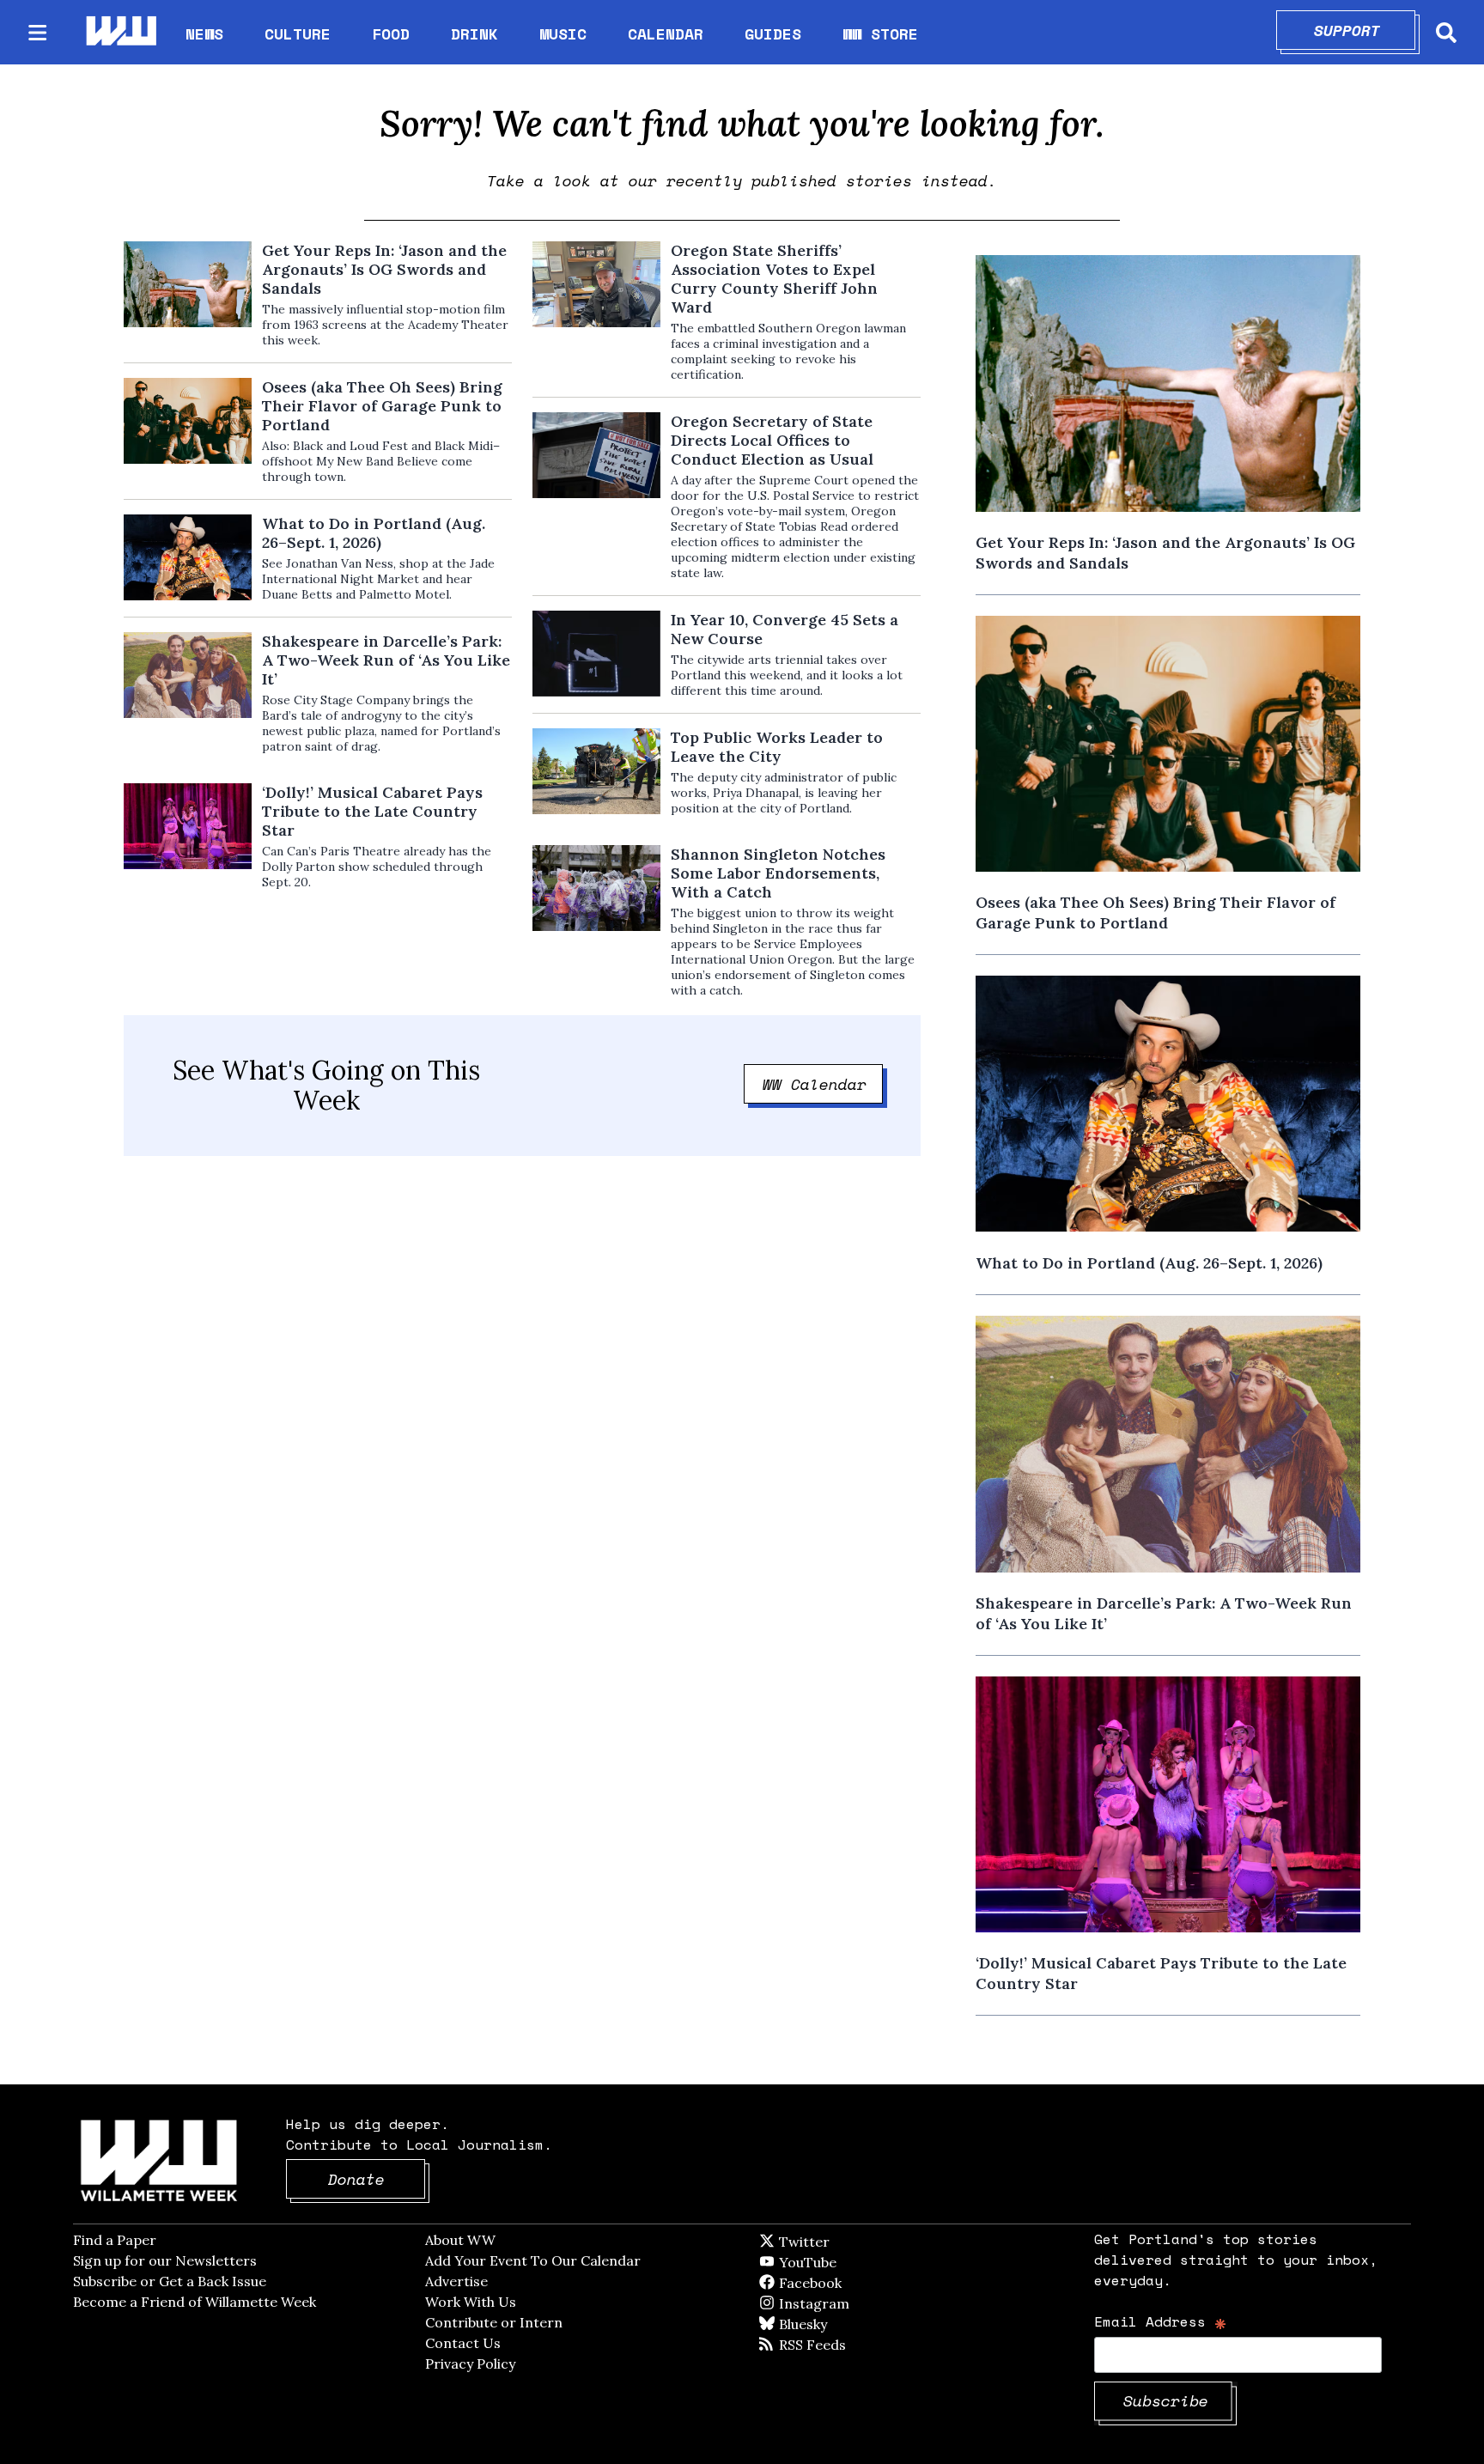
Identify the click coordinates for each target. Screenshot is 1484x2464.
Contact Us (463, 2343)
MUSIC (563, 33)
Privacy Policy (470, 2364)
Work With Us (471, 2302)
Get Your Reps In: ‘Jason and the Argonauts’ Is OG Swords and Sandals (384, 270)
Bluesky (827, 2324)
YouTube (836, 2262)
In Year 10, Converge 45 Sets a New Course (785, 630)
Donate (377, 2179)
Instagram (849, 2303)
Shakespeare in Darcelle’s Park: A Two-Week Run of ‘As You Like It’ (386, 660)
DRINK (474, 33)
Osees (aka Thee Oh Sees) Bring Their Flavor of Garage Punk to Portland (382, 406)
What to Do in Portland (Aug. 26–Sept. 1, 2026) (374, 533)
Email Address (1161, 2321)
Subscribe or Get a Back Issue (170, 2281)
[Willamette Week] (120, 32)
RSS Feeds (841, 2345)
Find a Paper (115, 2240)
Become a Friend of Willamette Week (195, 2302)
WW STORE (880, 34)
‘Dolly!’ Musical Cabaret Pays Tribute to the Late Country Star (372, 812)
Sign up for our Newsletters (165, 2260)
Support (1365, 30)
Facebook (860, 2283)
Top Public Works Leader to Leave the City (777, 747)
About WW (460, 2240)
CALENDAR (666, 34)
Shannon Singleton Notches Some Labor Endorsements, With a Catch (778, 873)
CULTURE (298, 33)
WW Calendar (823, 1084)
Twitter (846, 2242)
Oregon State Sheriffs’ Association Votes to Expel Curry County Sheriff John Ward (774, 279)
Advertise (456, 2281)
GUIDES (773, 33)
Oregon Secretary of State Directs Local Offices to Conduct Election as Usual (772, 441)
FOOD (391, 33)
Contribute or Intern (494, 2322)
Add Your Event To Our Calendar (533, 2260)
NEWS (204, 33)
